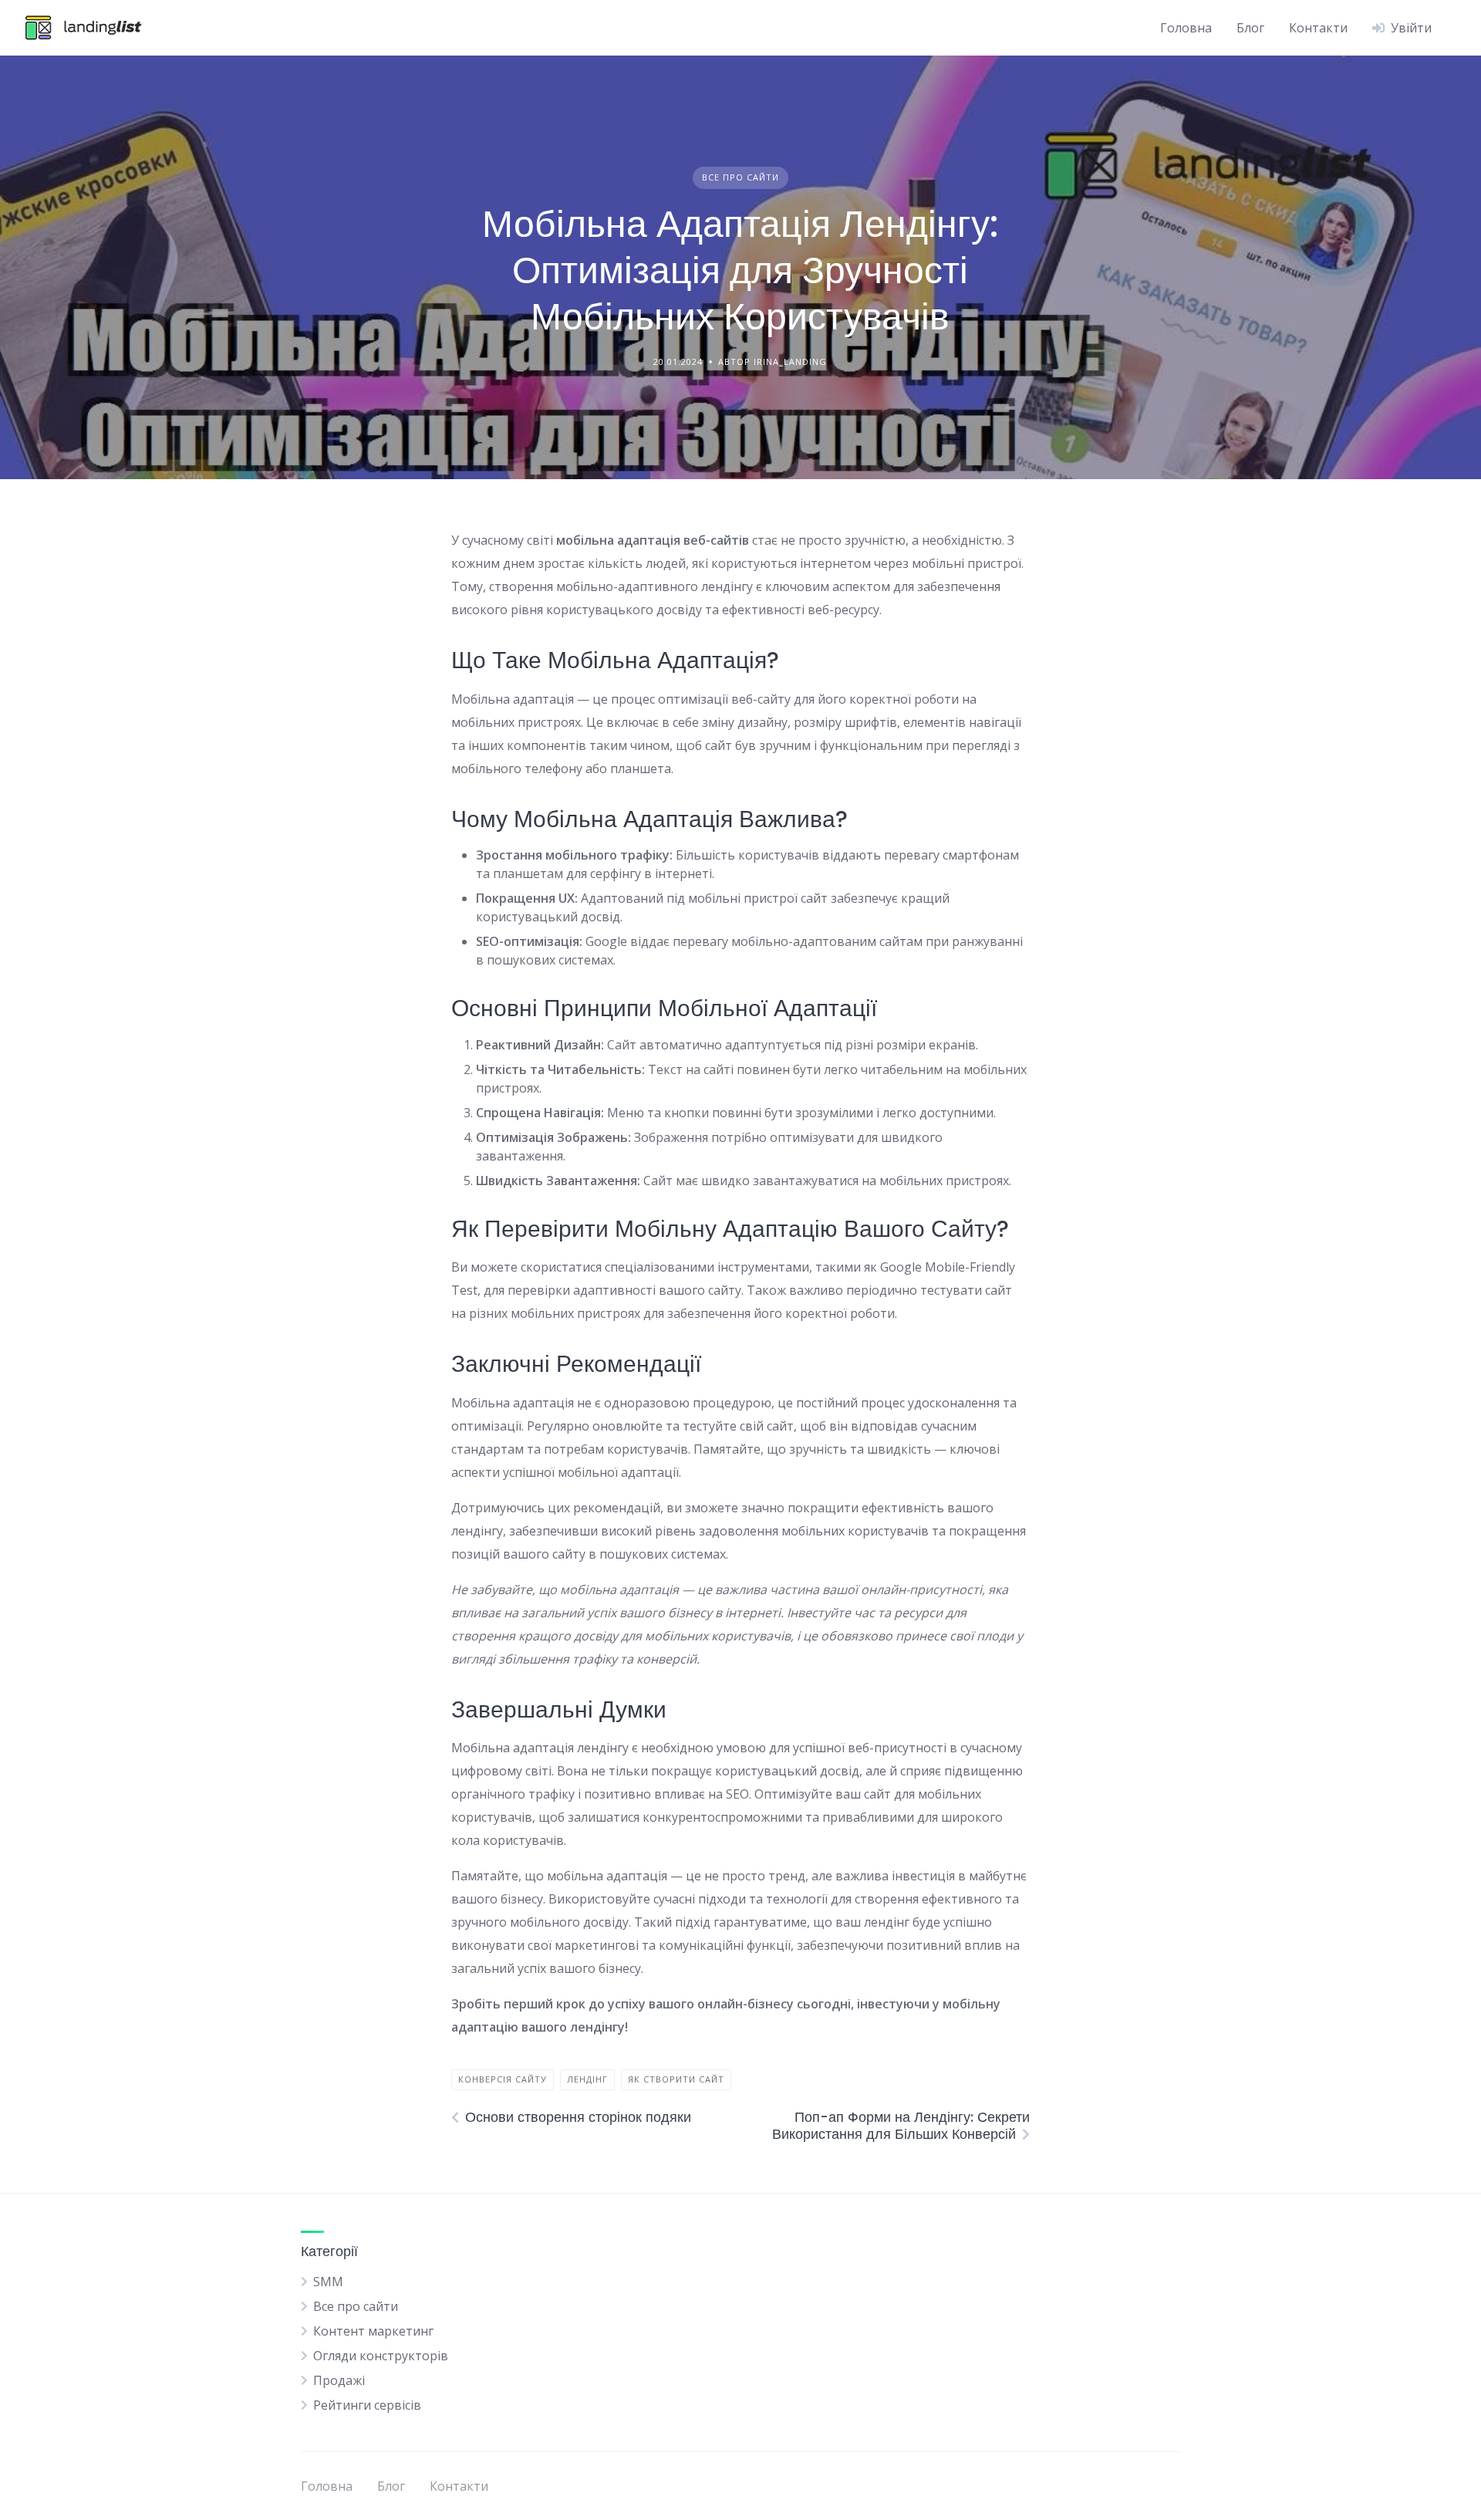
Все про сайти (740, 177)
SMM (328, 2282)
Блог (1250, 28)
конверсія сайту (503, 2079)
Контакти (1318, 28)
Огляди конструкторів (381, 2356)
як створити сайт (676, 2079)
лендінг (587, 2079)
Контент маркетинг (373, 2331)
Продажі (339, 2380)
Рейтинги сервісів (367, 2405)
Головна (1186, 28)
